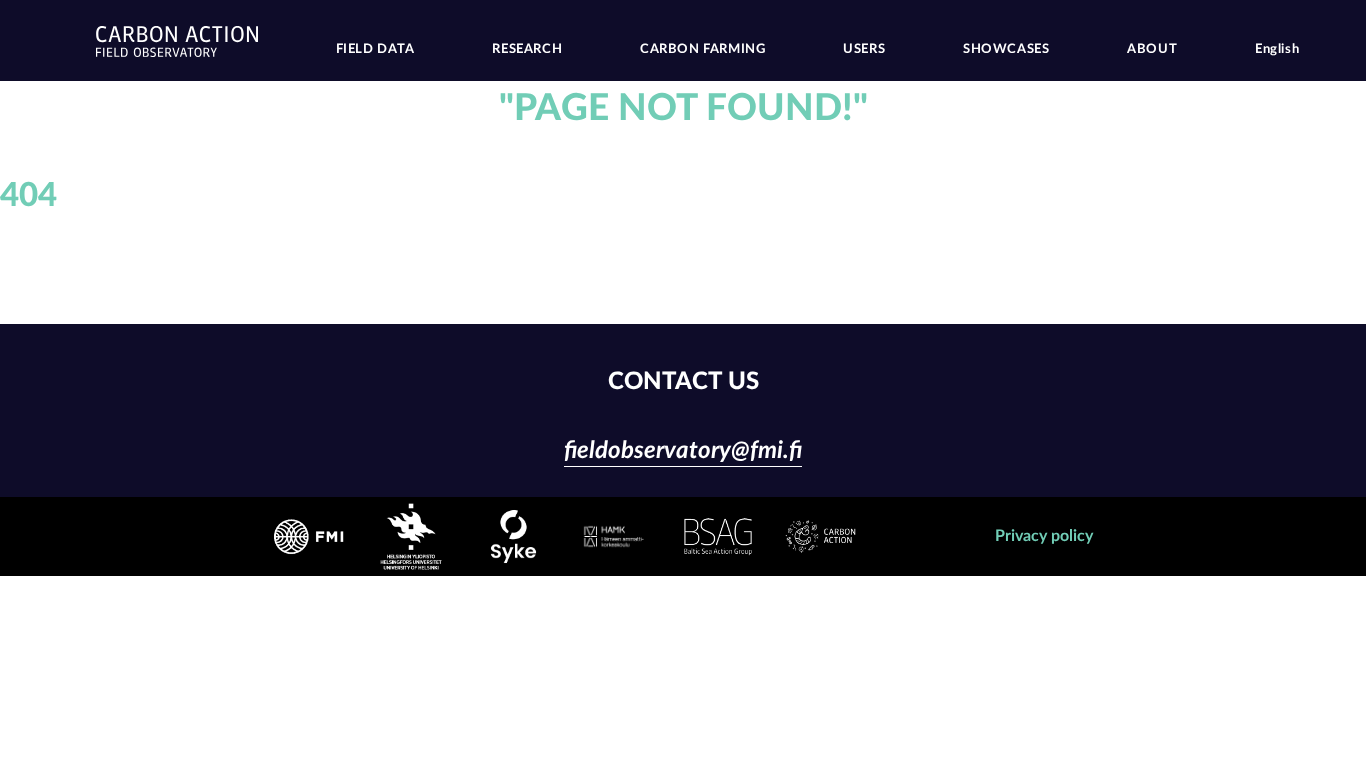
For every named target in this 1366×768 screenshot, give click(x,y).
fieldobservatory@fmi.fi (683, 451)
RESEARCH (527, 49)
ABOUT (1152, 49)
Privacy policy (1044, 536)
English (1277, 49)
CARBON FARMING (702, 49)
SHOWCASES (1006, 49)
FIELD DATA (375, 49)
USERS (864, 49)
